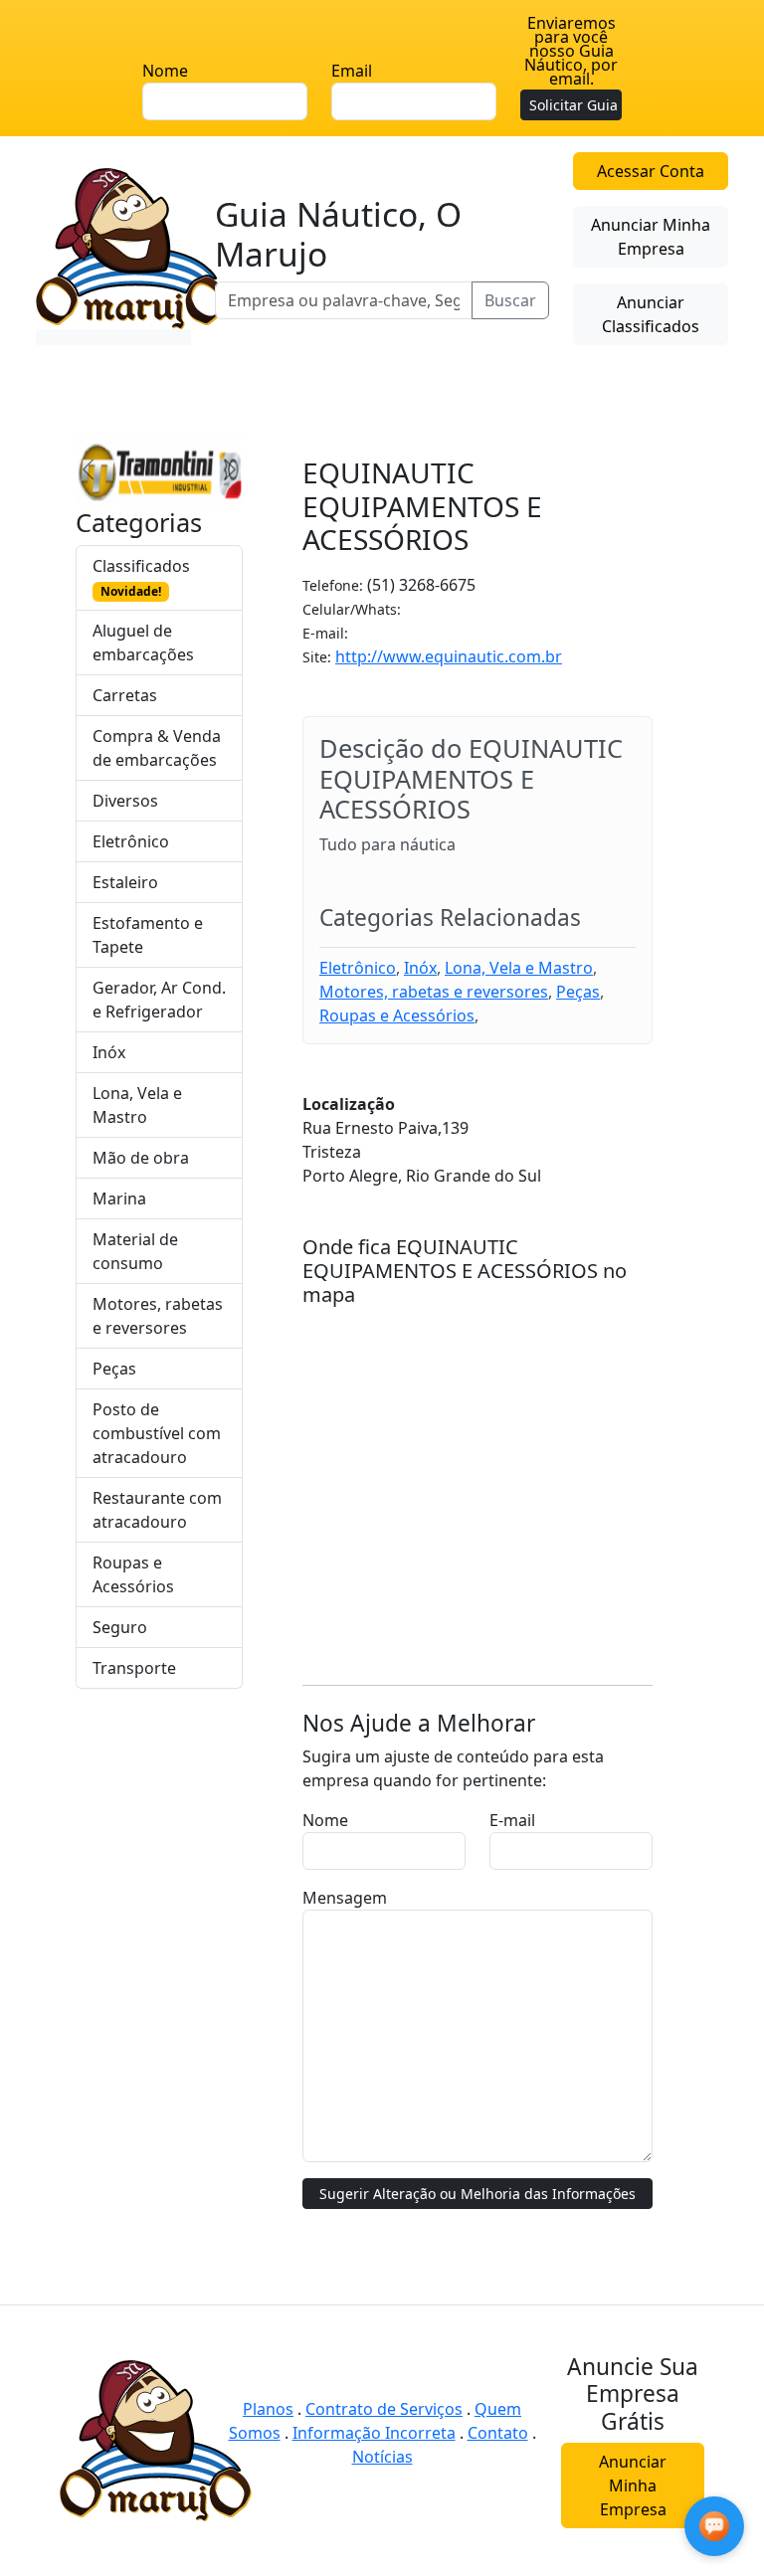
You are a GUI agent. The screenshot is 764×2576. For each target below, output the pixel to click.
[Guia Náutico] (132, 247)
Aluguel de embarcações (143, 643)
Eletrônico (131, 841)
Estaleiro (125, 882)
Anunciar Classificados (651, 314)
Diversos (125, 801)
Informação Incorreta (374, 2433)
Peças (114, 1369)
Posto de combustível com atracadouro (157, 1433)
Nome (165, 71)
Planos (268, 2409)
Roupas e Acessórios (133, 1574)
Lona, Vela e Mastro (137, 1105)
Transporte (134, 1668)
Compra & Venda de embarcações (157, 748)
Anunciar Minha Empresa (651, 237)
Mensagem (345, 1898)
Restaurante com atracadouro (157, 1510)
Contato (498, 2433)
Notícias (382, 2457)
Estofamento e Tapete (148, 935)
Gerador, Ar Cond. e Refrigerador (159, 1000)
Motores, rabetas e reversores (158, 1316)
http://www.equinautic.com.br (449, 656)
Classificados (141, 577)
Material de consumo (135, 1251)
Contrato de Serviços (384, 2409)
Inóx (109, 1052)
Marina (119, 1198)
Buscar (510, 300)
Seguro (120, 1627)
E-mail (512, 1820)
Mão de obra (141, 1158)
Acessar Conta (651, 171)
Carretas (125, 695)
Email (352, 71)
